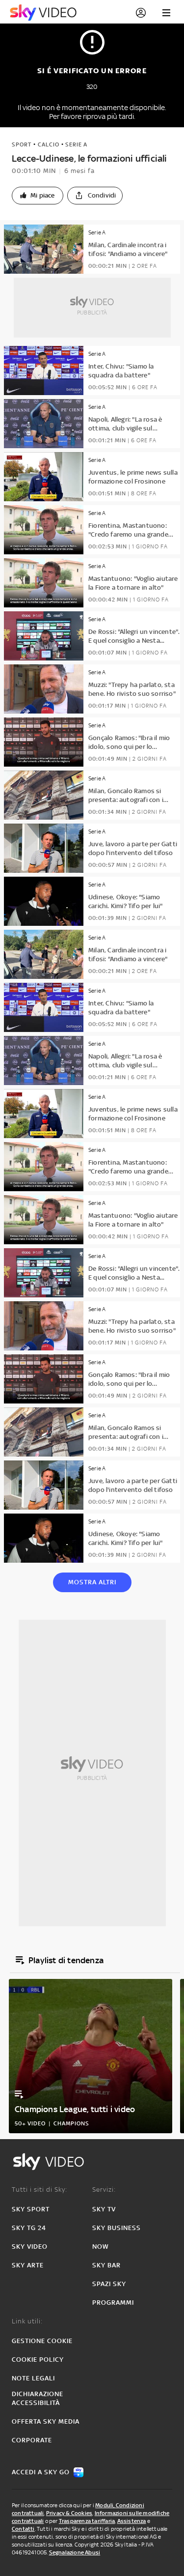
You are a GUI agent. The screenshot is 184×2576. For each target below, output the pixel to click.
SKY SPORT (31, 2209)
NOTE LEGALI (33, 2378)
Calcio (49, 144)
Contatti (23, 2529)
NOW (101, 2247)
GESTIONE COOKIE (42, 2341)
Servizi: (104, 2190)
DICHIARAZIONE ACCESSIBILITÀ (38, 2398)
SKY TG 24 (29, 2228)
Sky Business (117, 2228)
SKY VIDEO (30, 2247)
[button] (38, 196)
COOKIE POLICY (38, 2360)
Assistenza (132, 2521)
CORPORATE (32, 2440)
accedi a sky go (41, 2472)
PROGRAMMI (113, 2303)
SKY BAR (106, 2265)
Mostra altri (92, 1582)
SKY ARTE (28, 2265)
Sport (22, 144)
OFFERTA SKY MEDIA (46, 2421)
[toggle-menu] (166, 13)
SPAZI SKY (109, 2284)
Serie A (76, 144)
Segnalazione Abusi (75, 2552)
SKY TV (104, 2209)
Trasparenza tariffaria (87, 2521)
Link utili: (27, 2321)
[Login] (141, 13)
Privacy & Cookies (69, 2513)
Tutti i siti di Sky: (39, 2190)
